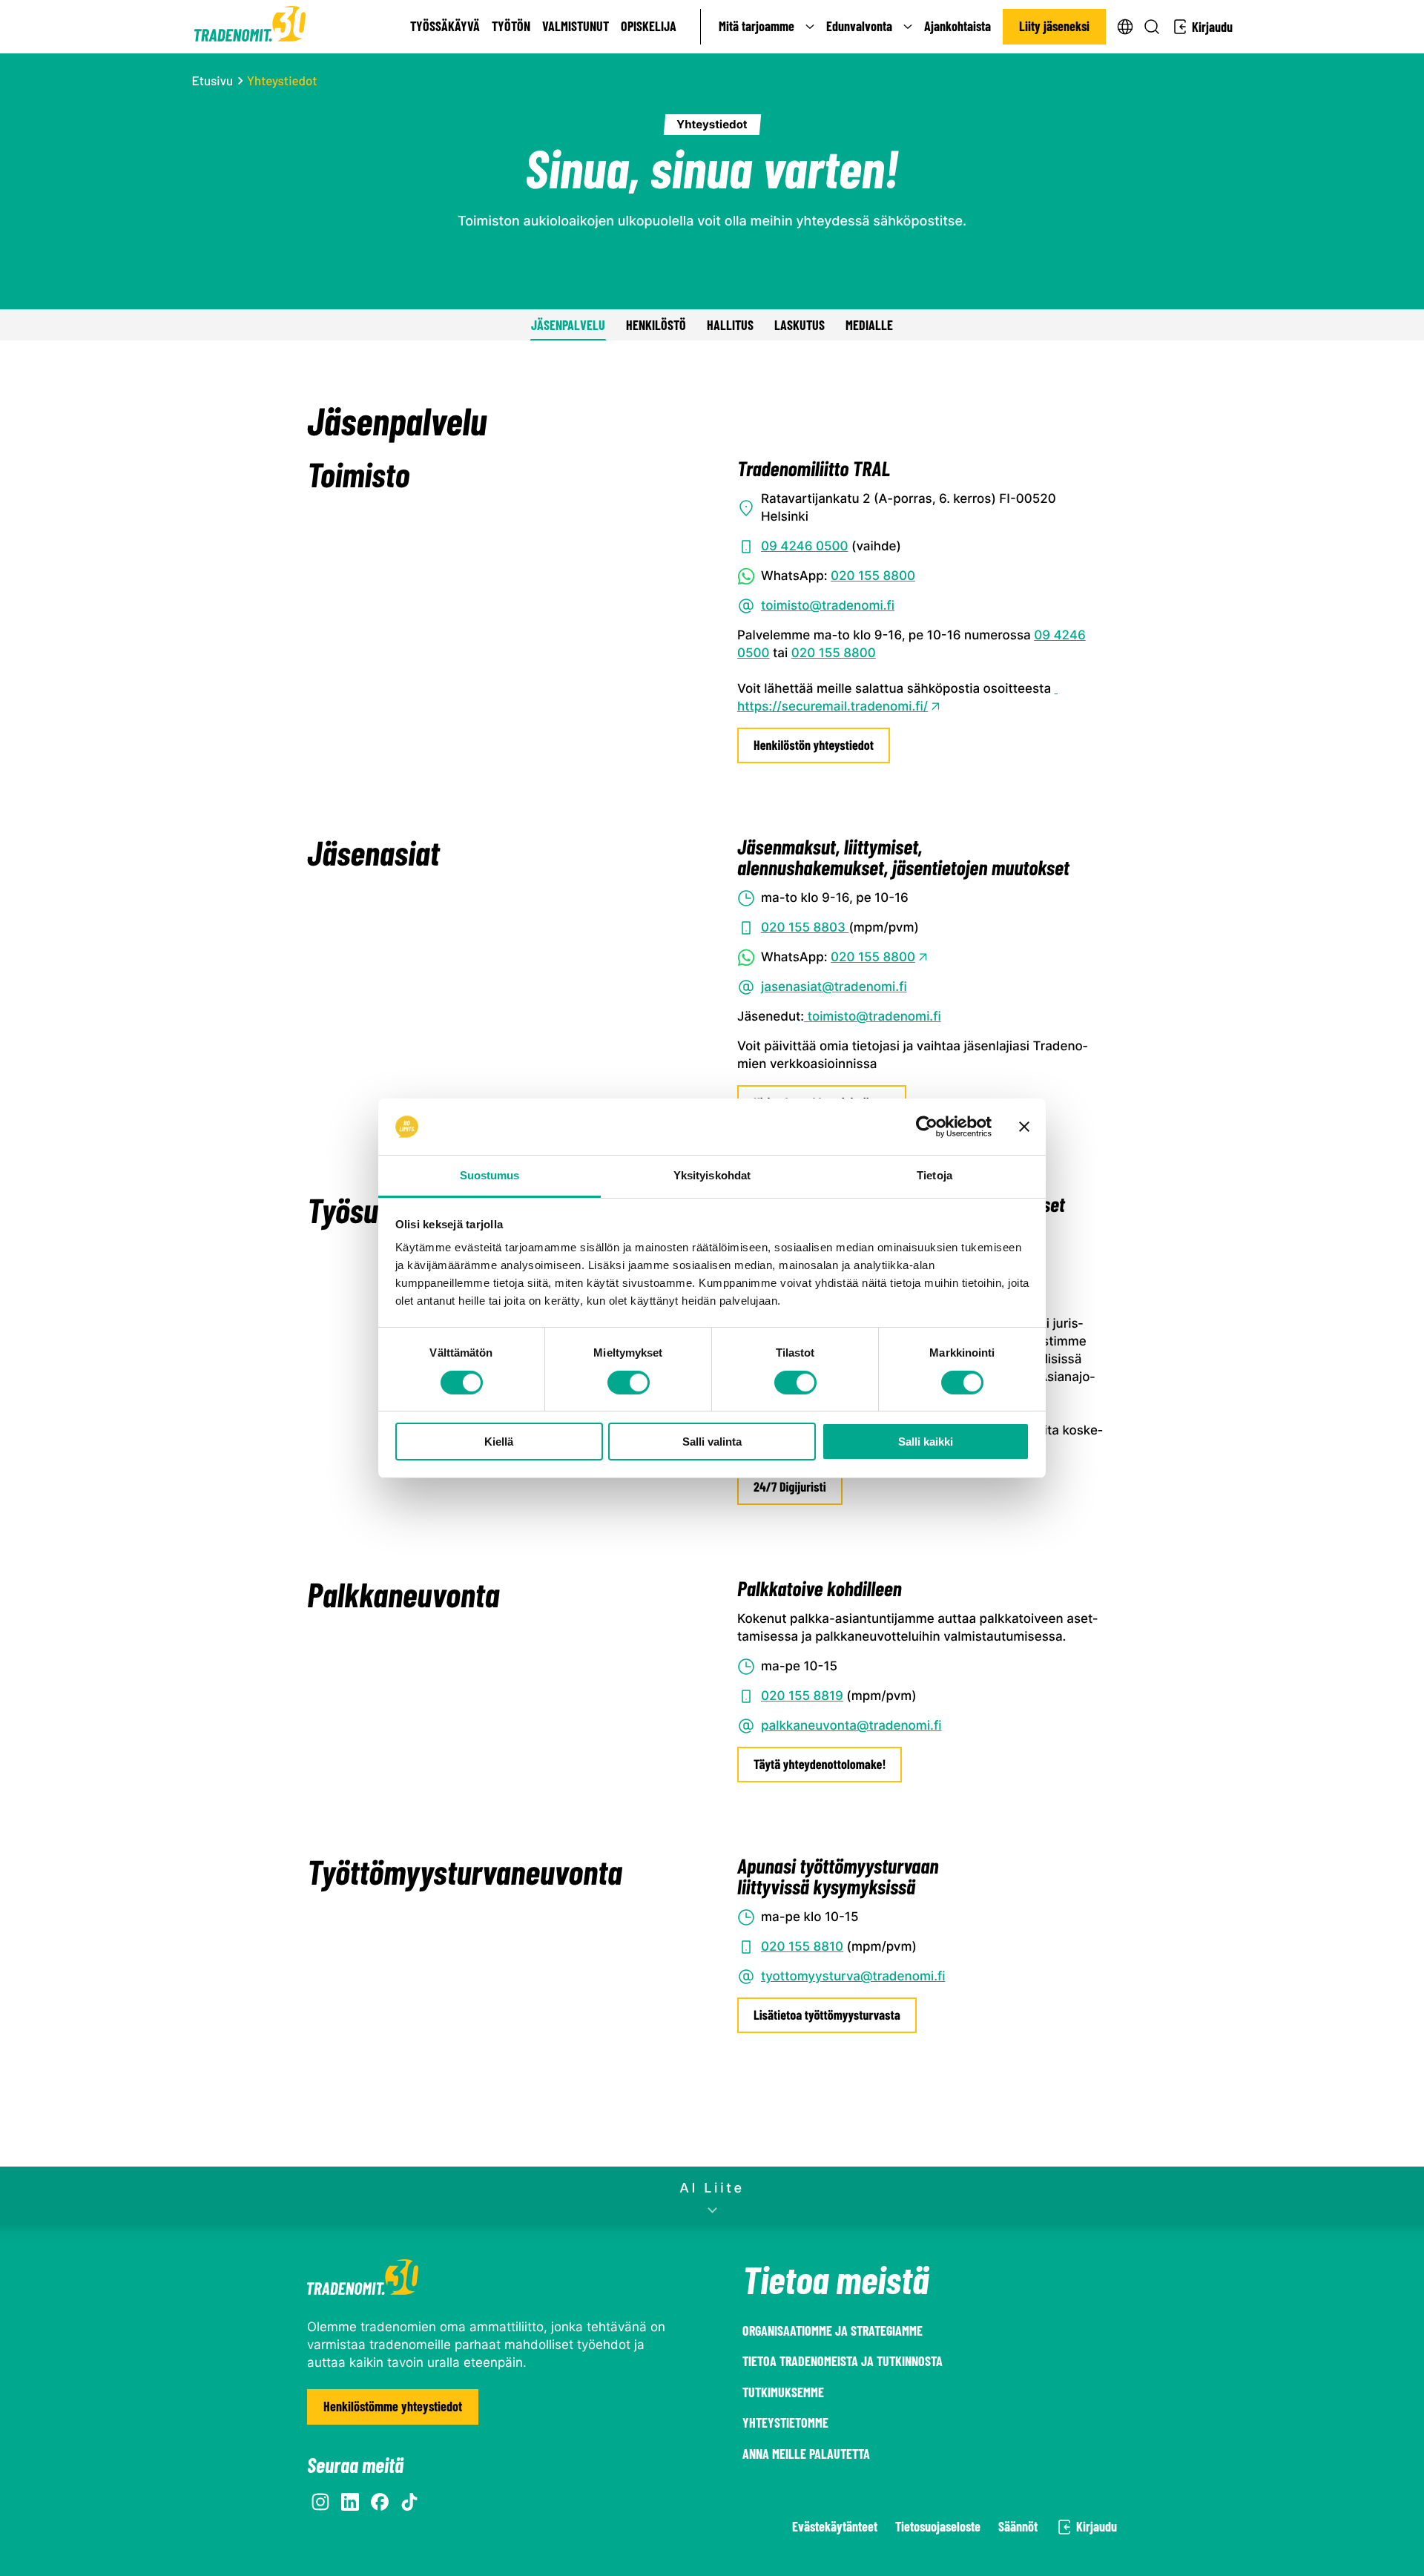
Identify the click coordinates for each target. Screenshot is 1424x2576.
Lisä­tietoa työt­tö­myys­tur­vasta (827, 2015)
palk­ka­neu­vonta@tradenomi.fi (851, 1726)
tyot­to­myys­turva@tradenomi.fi (853, 1977)
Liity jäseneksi (1054, 26)
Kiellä (499, 1442)
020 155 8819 (802, 1696)
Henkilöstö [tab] (656, 325)
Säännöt (1018, 2526)
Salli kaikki (926, 1442)
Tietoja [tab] (934, 1175)
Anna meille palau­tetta (806, 2454)
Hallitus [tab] (730, 325)
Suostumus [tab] (490, 1175)
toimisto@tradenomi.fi (828, 606)
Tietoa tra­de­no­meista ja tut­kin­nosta (843, 2361)
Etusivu (213, 81)
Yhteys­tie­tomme (785, 2422)
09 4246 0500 (805, 547)
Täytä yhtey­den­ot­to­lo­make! (820, 1764)
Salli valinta (712, 1442)
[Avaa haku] (1152, 27)
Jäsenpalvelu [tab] (568, 325)
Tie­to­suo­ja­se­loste (938, 2526)
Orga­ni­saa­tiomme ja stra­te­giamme (833, 2330)
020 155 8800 (873, 576)
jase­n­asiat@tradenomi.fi (834, 987)
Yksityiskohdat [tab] (712, 1175)
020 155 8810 (802, 1947)
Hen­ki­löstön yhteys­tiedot (814, 745)
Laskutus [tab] (800, 325)
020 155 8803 (805, 928)
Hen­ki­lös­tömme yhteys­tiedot (393, 2406)
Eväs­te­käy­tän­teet (835, 2526)
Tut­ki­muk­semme (783, 2392)
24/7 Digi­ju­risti (790, 1486)
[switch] (629, 1383)
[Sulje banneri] (1024, 1127)
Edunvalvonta (859, 26)
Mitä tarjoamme (756, 26)
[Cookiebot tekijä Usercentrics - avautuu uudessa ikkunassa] (927, 1127)
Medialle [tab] (869, 325)
